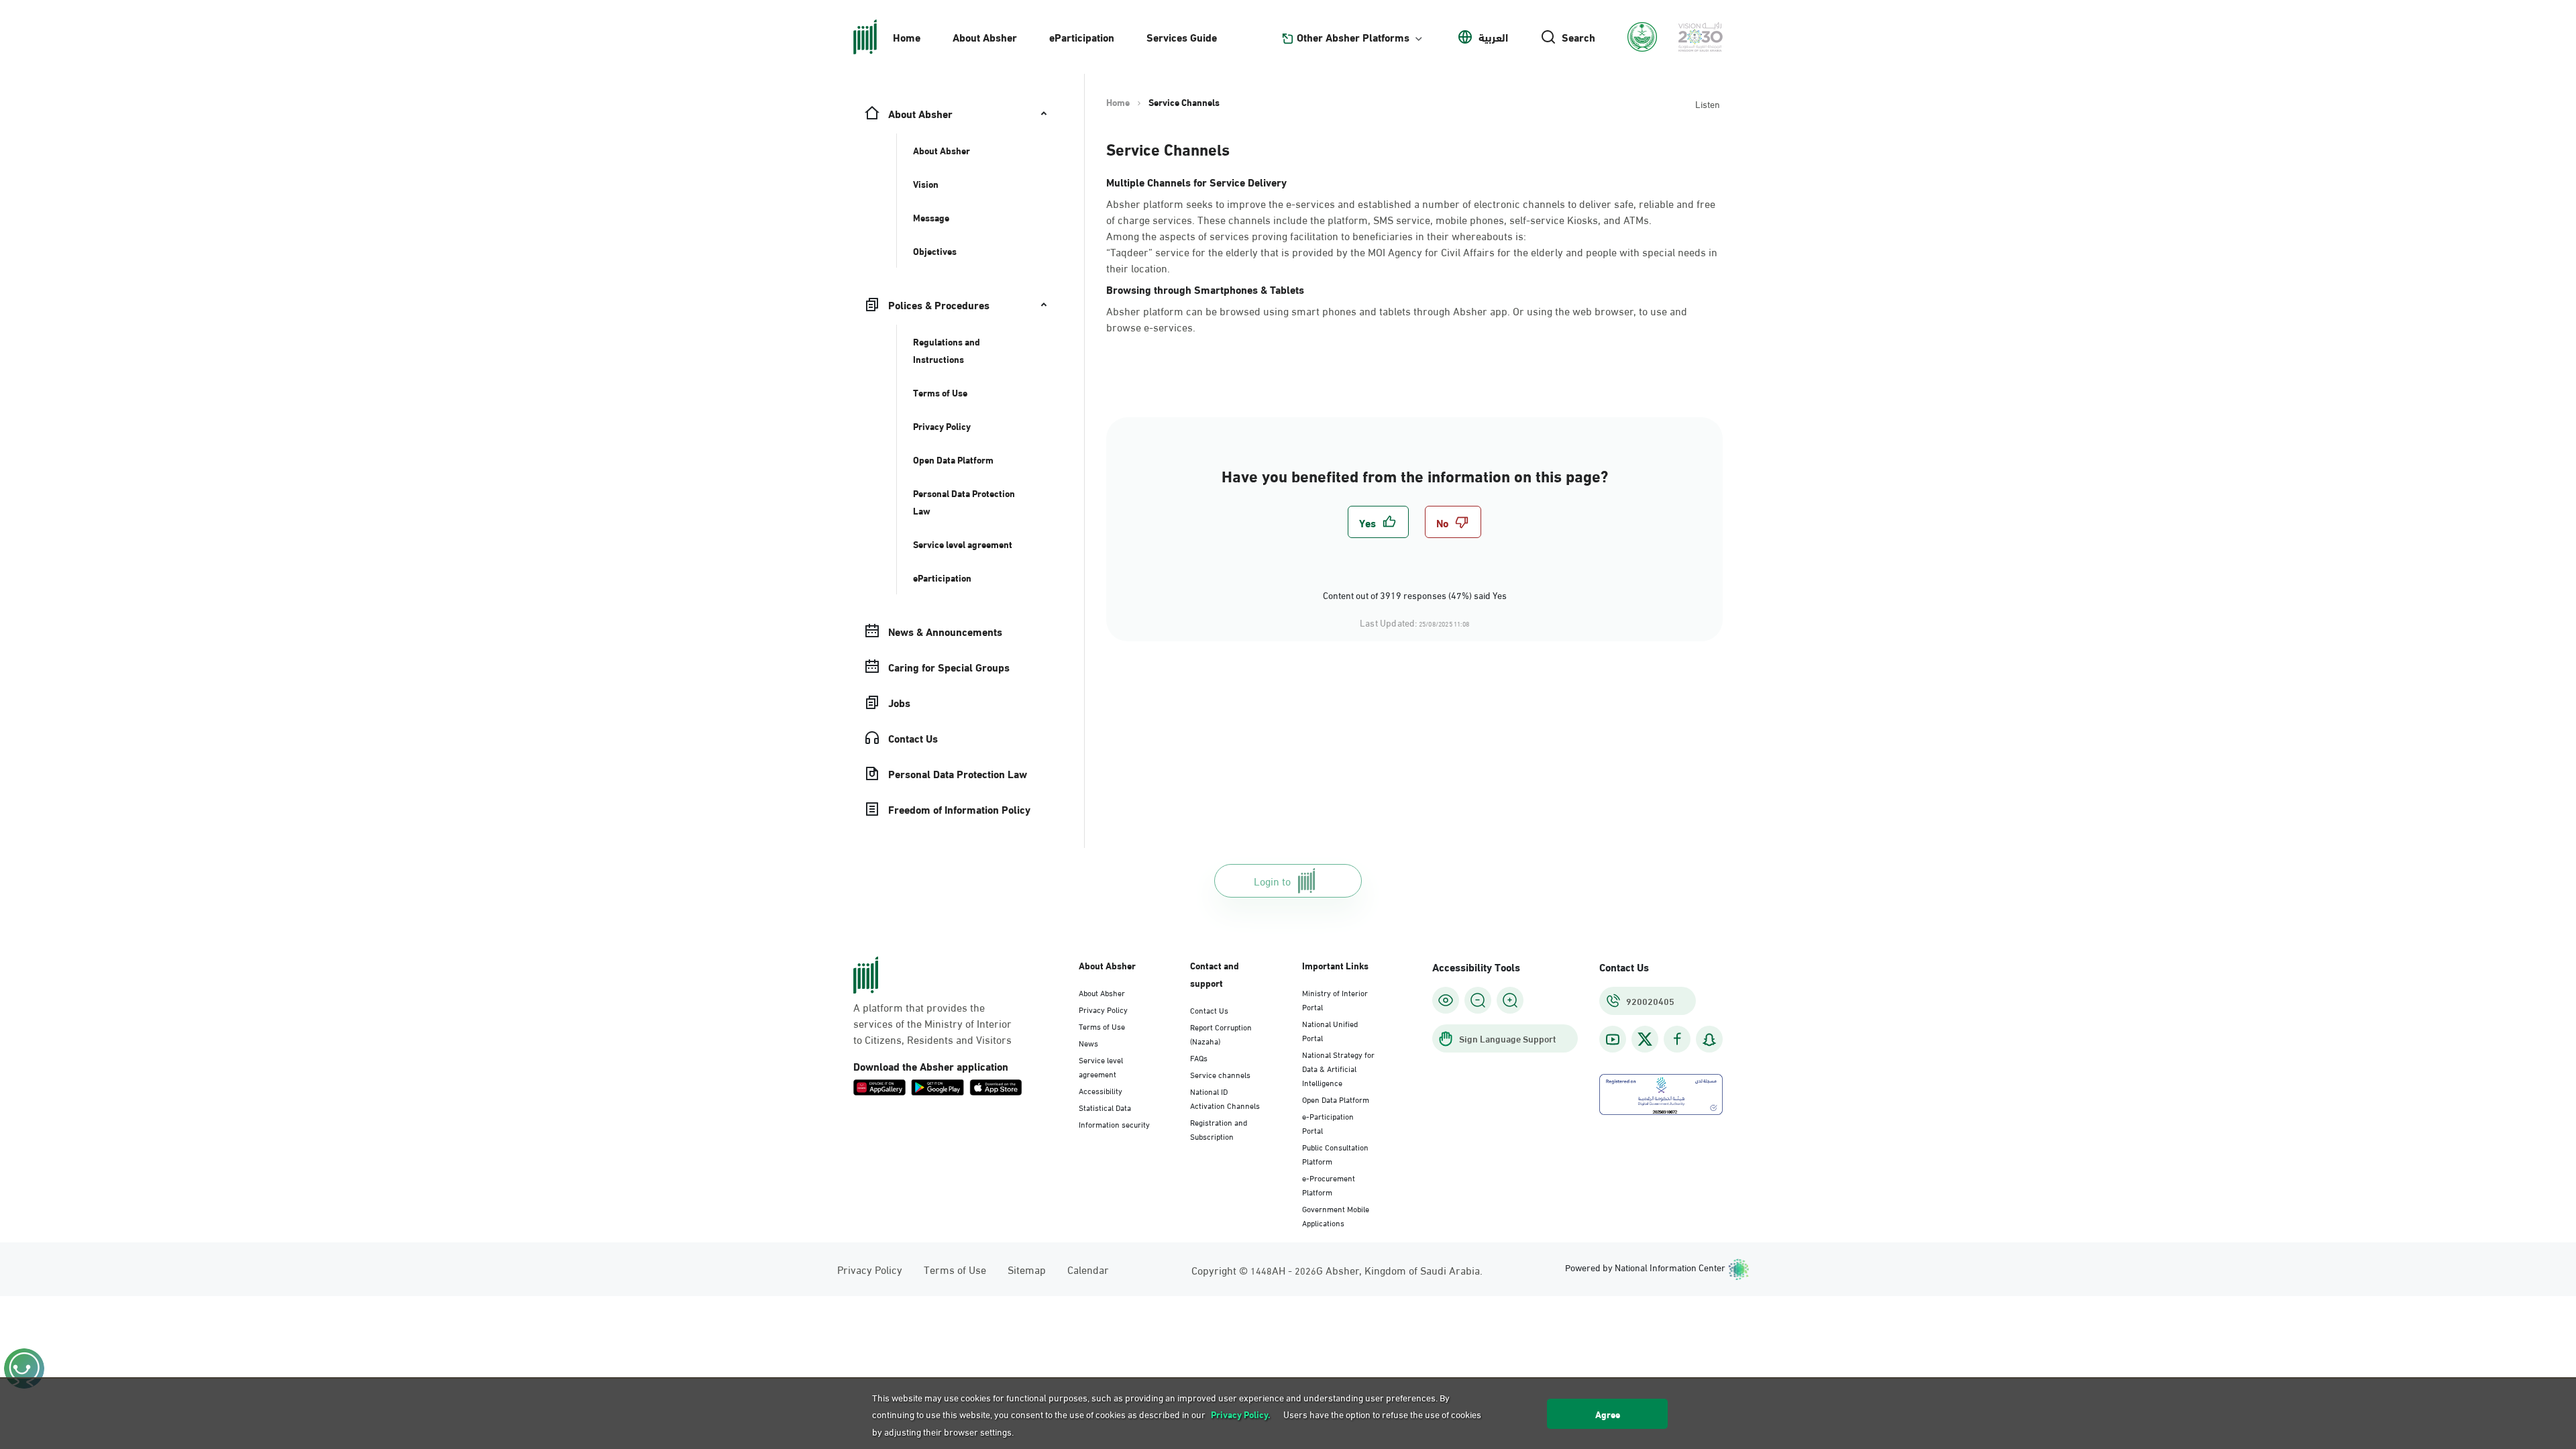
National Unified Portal (1330, 1030)
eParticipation (1082, 37)
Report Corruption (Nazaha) (1221, 1033)
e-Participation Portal (1328, 1123)
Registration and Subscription (1219, 1129)
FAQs (1199, 1057)
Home (907, 37)
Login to (1272, 880)
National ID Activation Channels (1225, 1098)
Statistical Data (1105, 1107)
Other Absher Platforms (1353, 37)
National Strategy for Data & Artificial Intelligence (1338, 1068)
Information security (1114, 1124)
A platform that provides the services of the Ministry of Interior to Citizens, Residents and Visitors (932, 1023)
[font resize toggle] (1478, 1000)
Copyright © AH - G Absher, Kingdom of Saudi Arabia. (1337, 1270)
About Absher (985, 37)
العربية (1493, 37)
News (1088, 1042)
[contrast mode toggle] (1446, 1000)
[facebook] (1677, 1039)
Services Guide (1182, 37)
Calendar (1088, 1269)
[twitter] (1645, 1039)
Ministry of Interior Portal (1335, 999)
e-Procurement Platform (1329, 1184)
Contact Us (1209, 1010)
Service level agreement (1101, 1066)
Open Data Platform (1336, 1099)
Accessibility (1101, 1090)
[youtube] (1613, 1039)
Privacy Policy (1103, 1009)
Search (1578, 37)
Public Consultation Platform (1335, 1153)
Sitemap (1027, 1269)
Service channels (1220, 1074)
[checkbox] (1378, 522)
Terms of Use (1102, 1026)
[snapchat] (1709, 1039)
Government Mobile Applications (1336, 1215)
